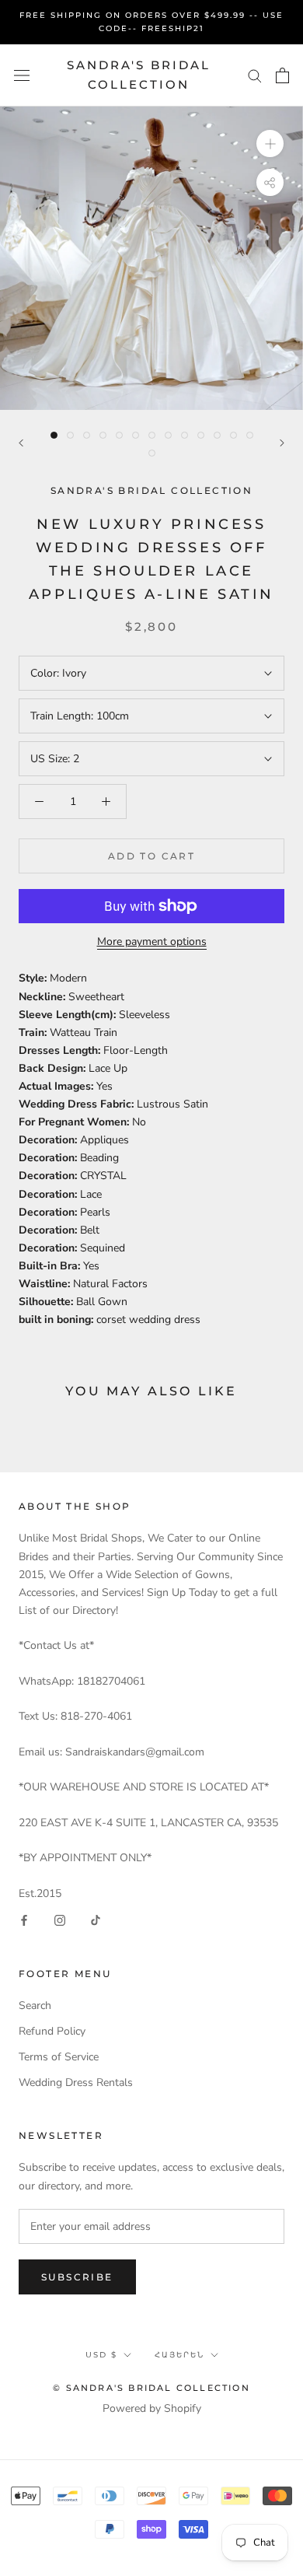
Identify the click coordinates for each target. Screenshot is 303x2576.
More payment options (152, 941)
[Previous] (21, 443)
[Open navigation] (22, 75)
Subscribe (77, 2277)
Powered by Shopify (152, 2408)
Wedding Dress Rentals (76, 2082)
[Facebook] (24, 1920)
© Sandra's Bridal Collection (151, 2388)
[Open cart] (282, 75)
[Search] (255, 75)
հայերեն (179, 2355)
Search (35, 2005)
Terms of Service (59, 2057)
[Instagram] (60, 1920)
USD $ (101, 2355)
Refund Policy (52, 2031)
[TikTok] (96, 1920)
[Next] (282, 443)
